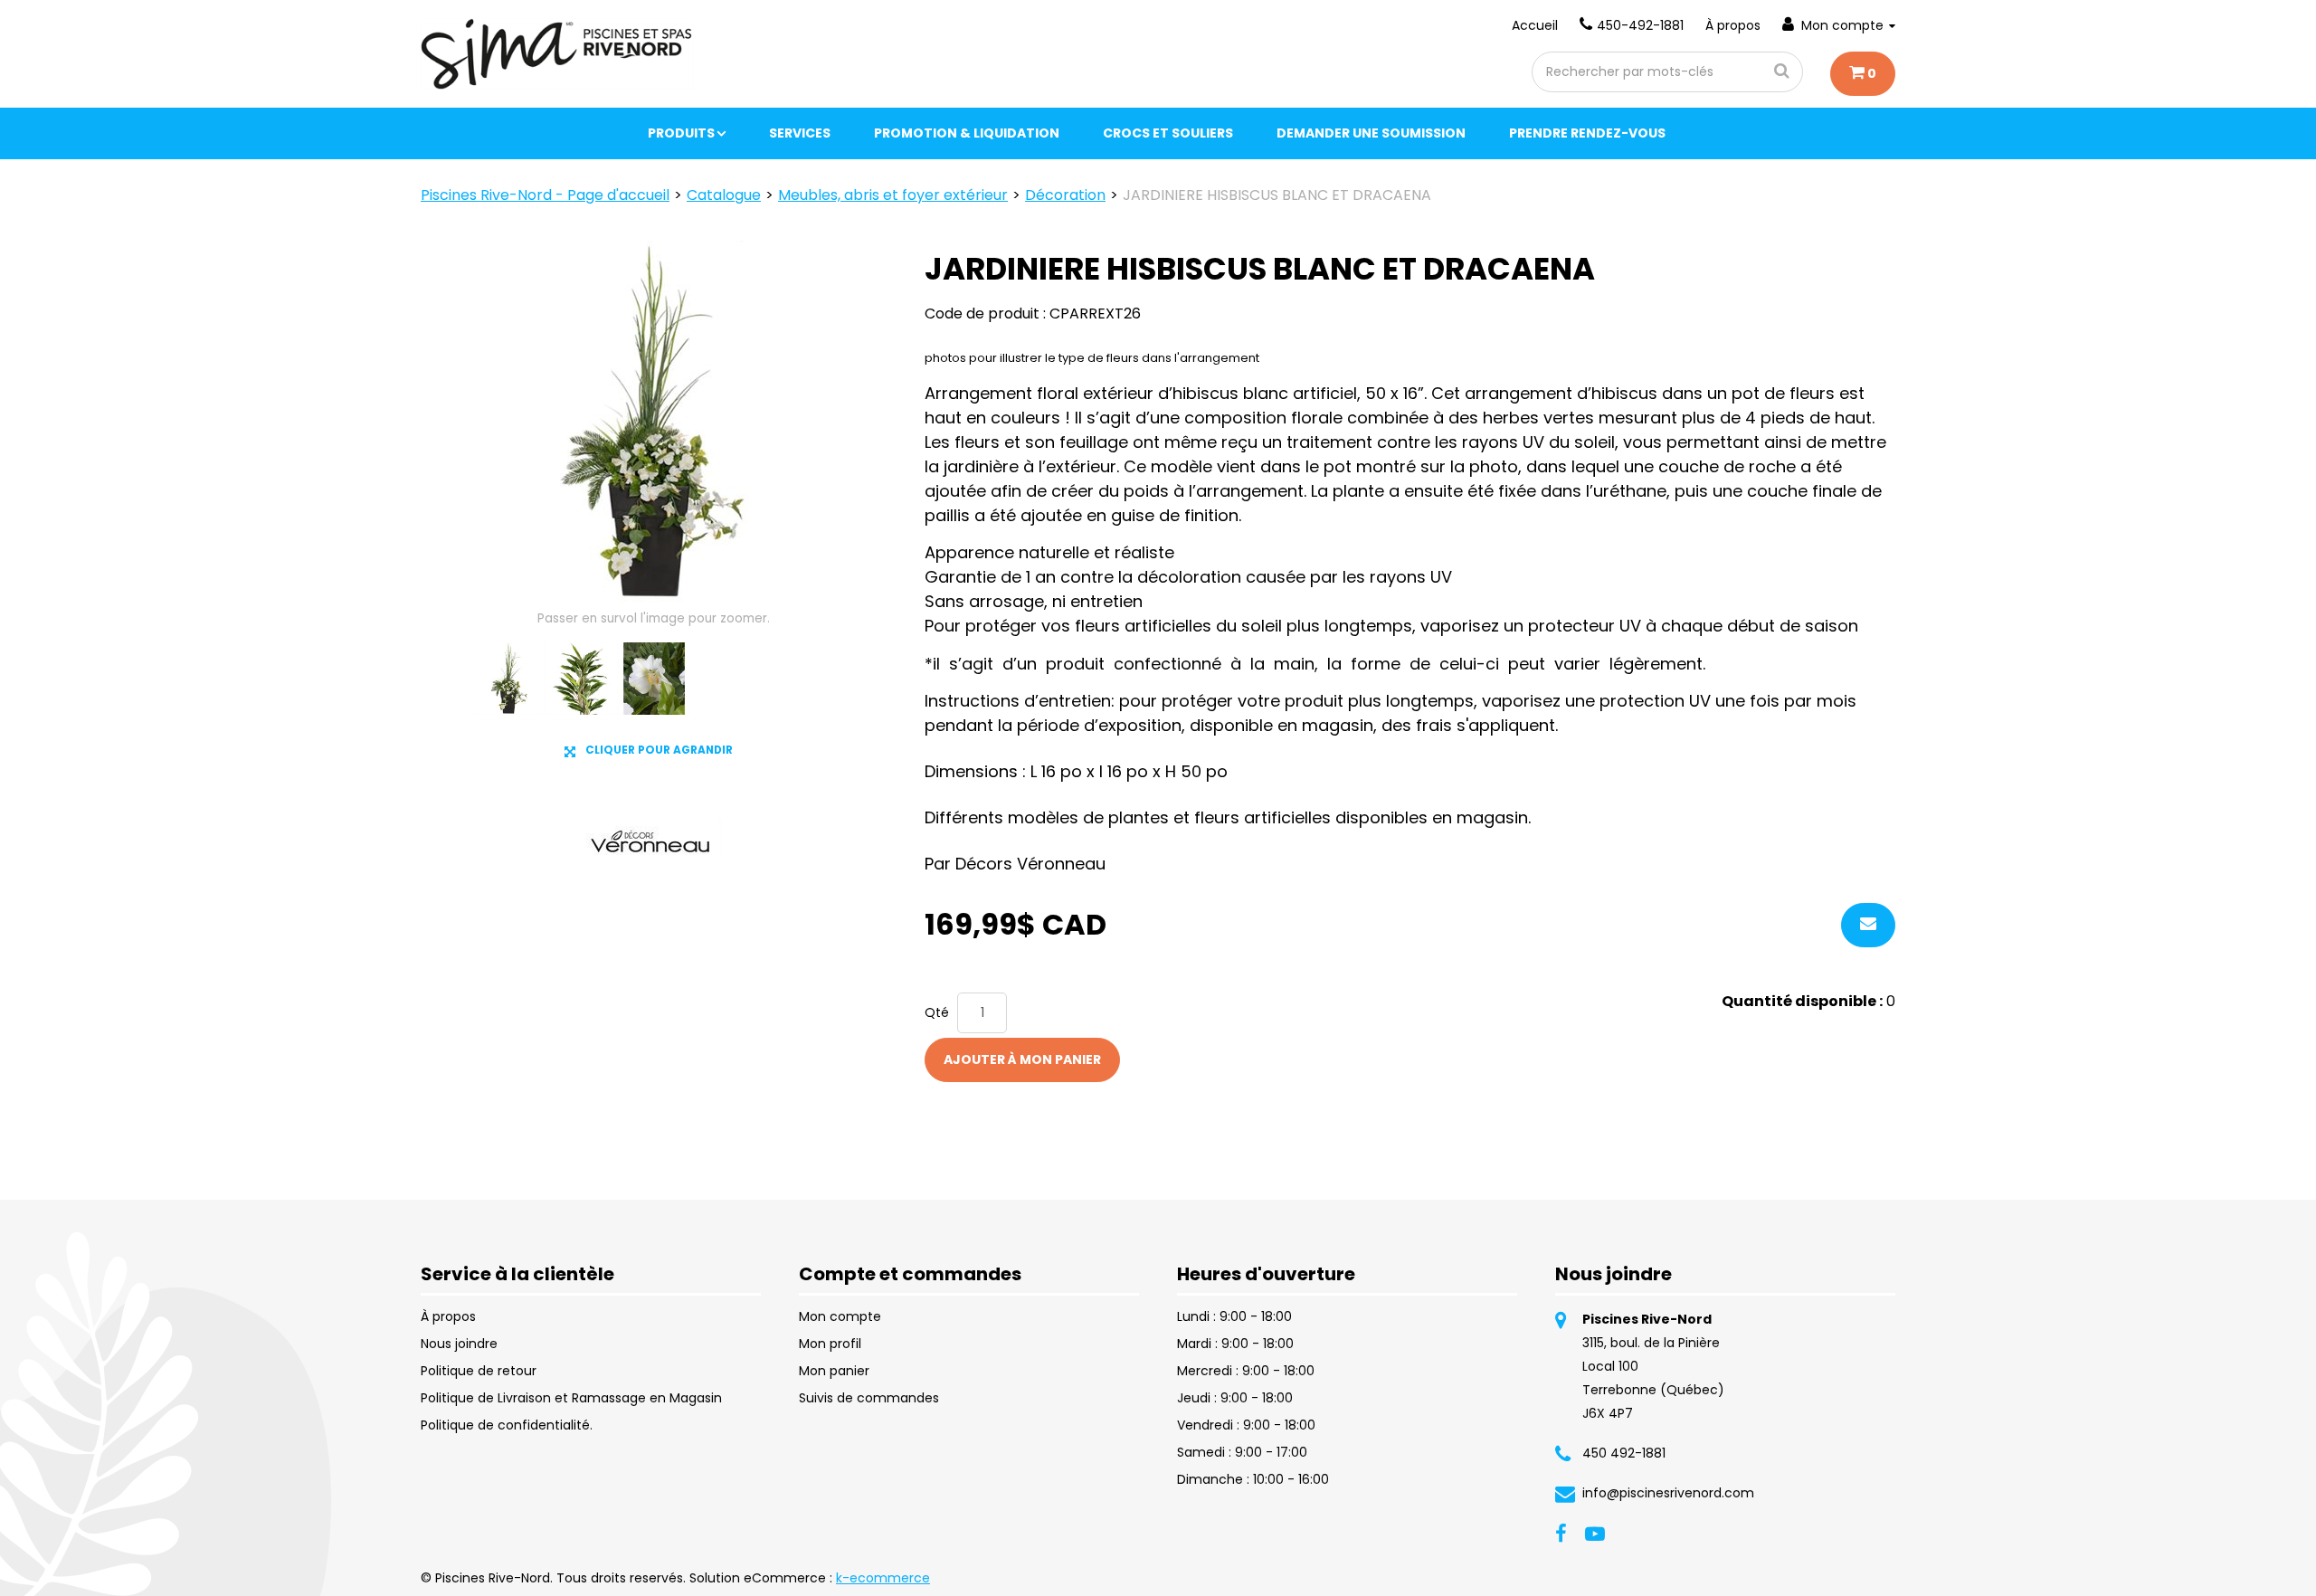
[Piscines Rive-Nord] (557, 54)
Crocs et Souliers (1168, 133)
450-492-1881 (1640, 25)
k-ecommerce (883, 1578)
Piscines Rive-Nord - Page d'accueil (545, 195)
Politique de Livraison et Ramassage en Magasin (571, 1398)
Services (800, 133)
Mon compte (1842, 25)
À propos (1733, 25)
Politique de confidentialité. (507, 1425)
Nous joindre (459, 1344)
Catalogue (724, 195)
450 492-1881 (1624, 1453)
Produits (681, 133)
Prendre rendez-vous (1587, 133)
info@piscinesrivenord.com (1668, 1493)
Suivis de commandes (869, 1398)
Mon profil (830, 1344)
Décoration (1065, 195)
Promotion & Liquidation (967, 133)
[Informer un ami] (1868, 925)
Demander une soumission (1371, 133)
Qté (937, 1012)
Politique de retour (479, 1371)
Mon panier (834, 1371)
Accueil (1535, 25)
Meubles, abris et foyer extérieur (893, 195)
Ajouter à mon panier (1022, 1059)
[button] (1863, 74)
